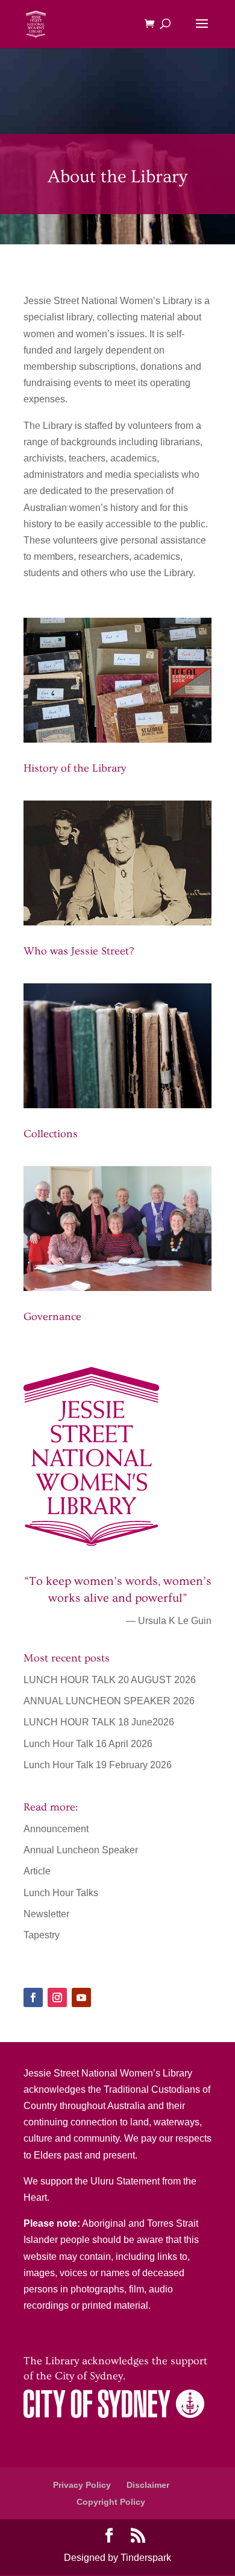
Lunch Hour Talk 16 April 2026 (88, 1744)
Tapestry (42, 1935)
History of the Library (75, 768)
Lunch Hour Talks (61, 1893)
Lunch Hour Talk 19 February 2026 (98, 1765)
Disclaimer (148, 2485)
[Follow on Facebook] (33, 1997)
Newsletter (46, 1914)
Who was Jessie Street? (79, 951)
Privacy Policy (82, 2485)
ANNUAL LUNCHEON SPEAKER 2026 (109, 1701)
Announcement (56, 1829)
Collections (51, 1134)
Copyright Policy (111, 2502)
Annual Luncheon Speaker (81, 1850)
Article (37, 1871)
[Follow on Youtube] (81, 1997)
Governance (52, 1317)
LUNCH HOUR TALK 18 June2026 (99, 1722)
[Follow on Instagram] (57, 1997)
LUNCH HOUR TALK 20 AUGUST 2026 (110, 1680)
